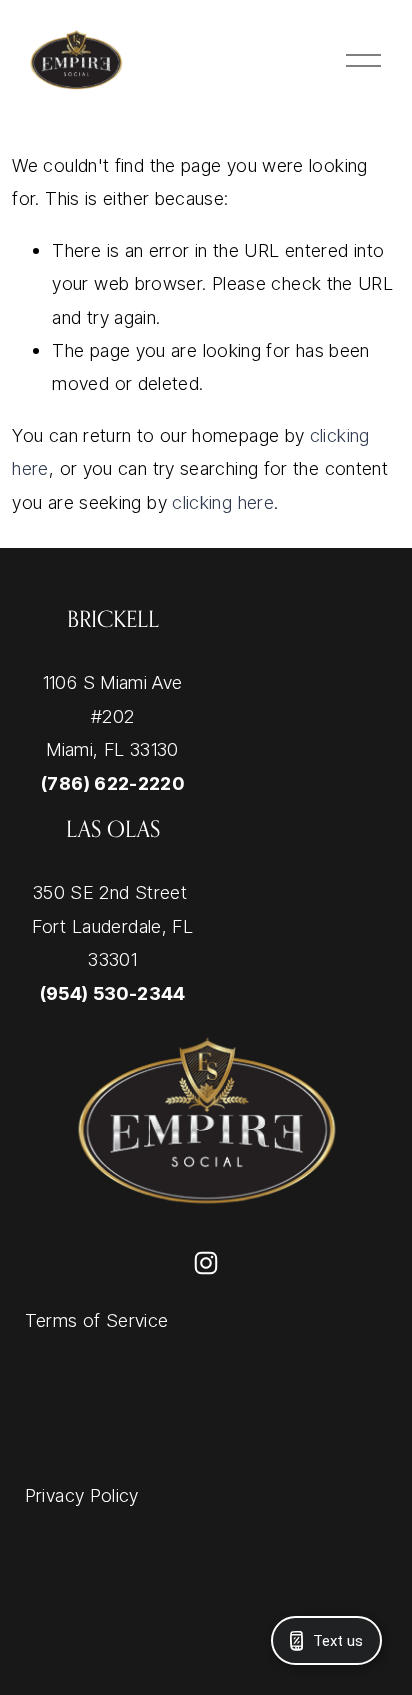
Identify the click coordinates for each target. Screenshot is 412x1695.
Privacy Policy (82, 1495)
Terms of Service (97, 1320)
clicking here (223, 502)
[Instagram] (206, 1263)
